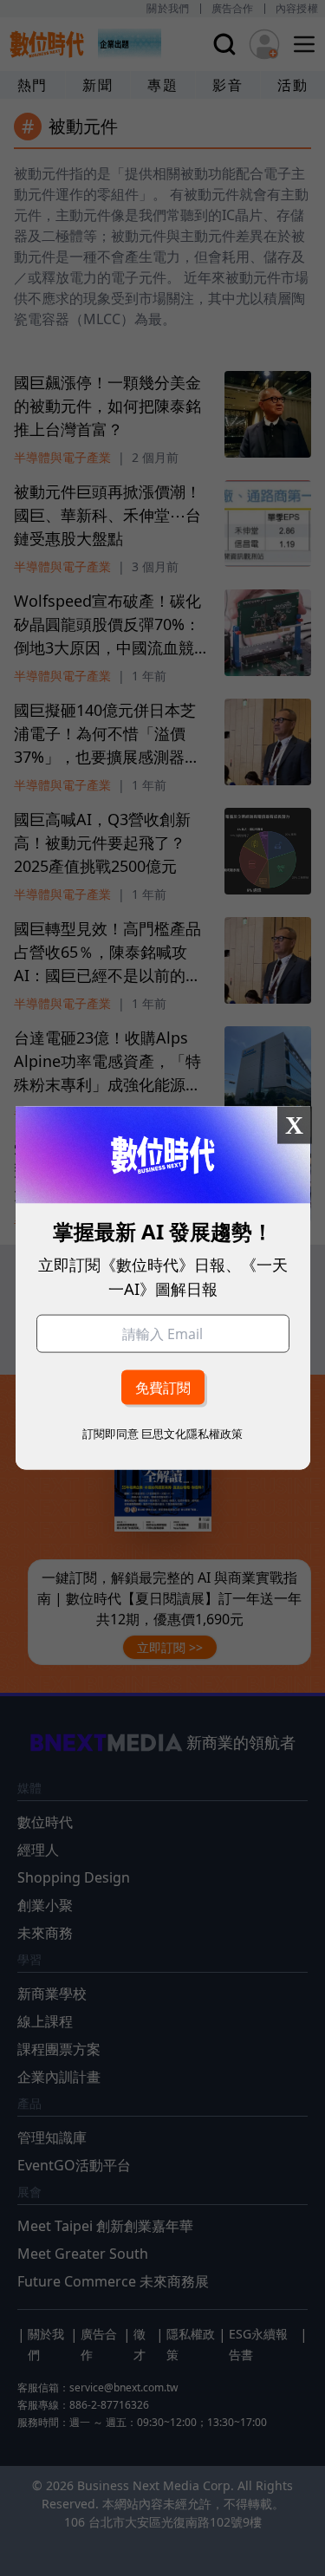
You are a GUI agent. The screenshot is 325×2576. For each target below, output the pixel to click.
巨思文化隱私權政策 (192, 1433)
